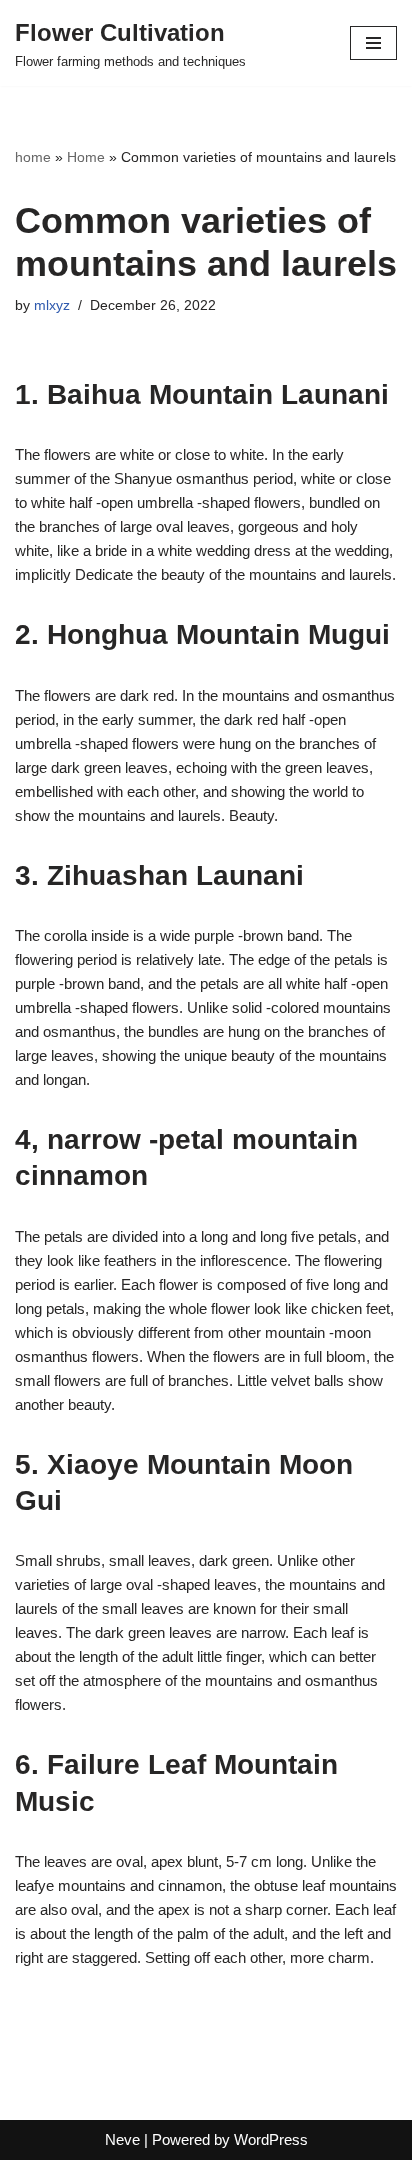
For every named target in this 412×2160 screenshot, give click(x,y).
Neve (122, 2139)
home (33, 157)
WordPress (271, 2139)
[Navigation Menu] (373, 43)
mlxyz (52, 305)
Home (86, 157)
